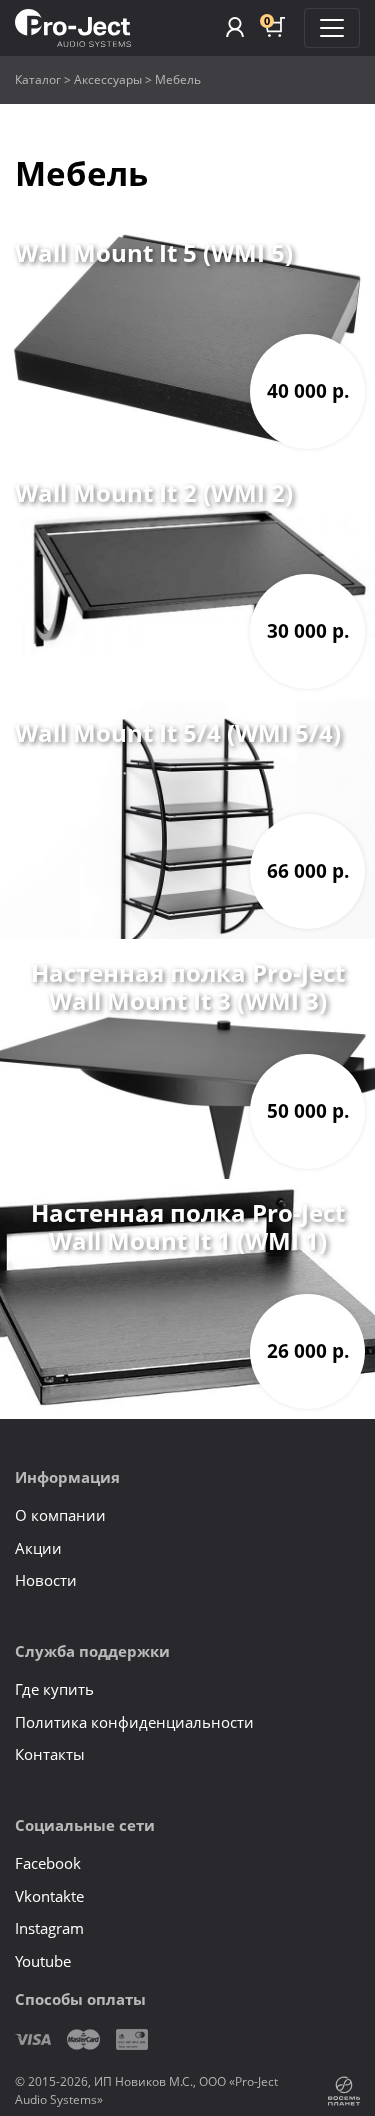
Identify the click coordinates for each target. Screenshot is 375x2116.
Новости (46, 1580)
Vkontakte (49, 1896)
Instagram (49, 1928)
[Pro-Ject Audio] (73, 28)
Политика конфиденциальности (134, 1722)
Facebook (48, 1863)
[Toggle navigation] (332, 28)
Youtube (43, 1961)
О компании (60, 1515)
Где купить (54, 1689)
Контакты (50, 1754)
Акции (38, 1548)
